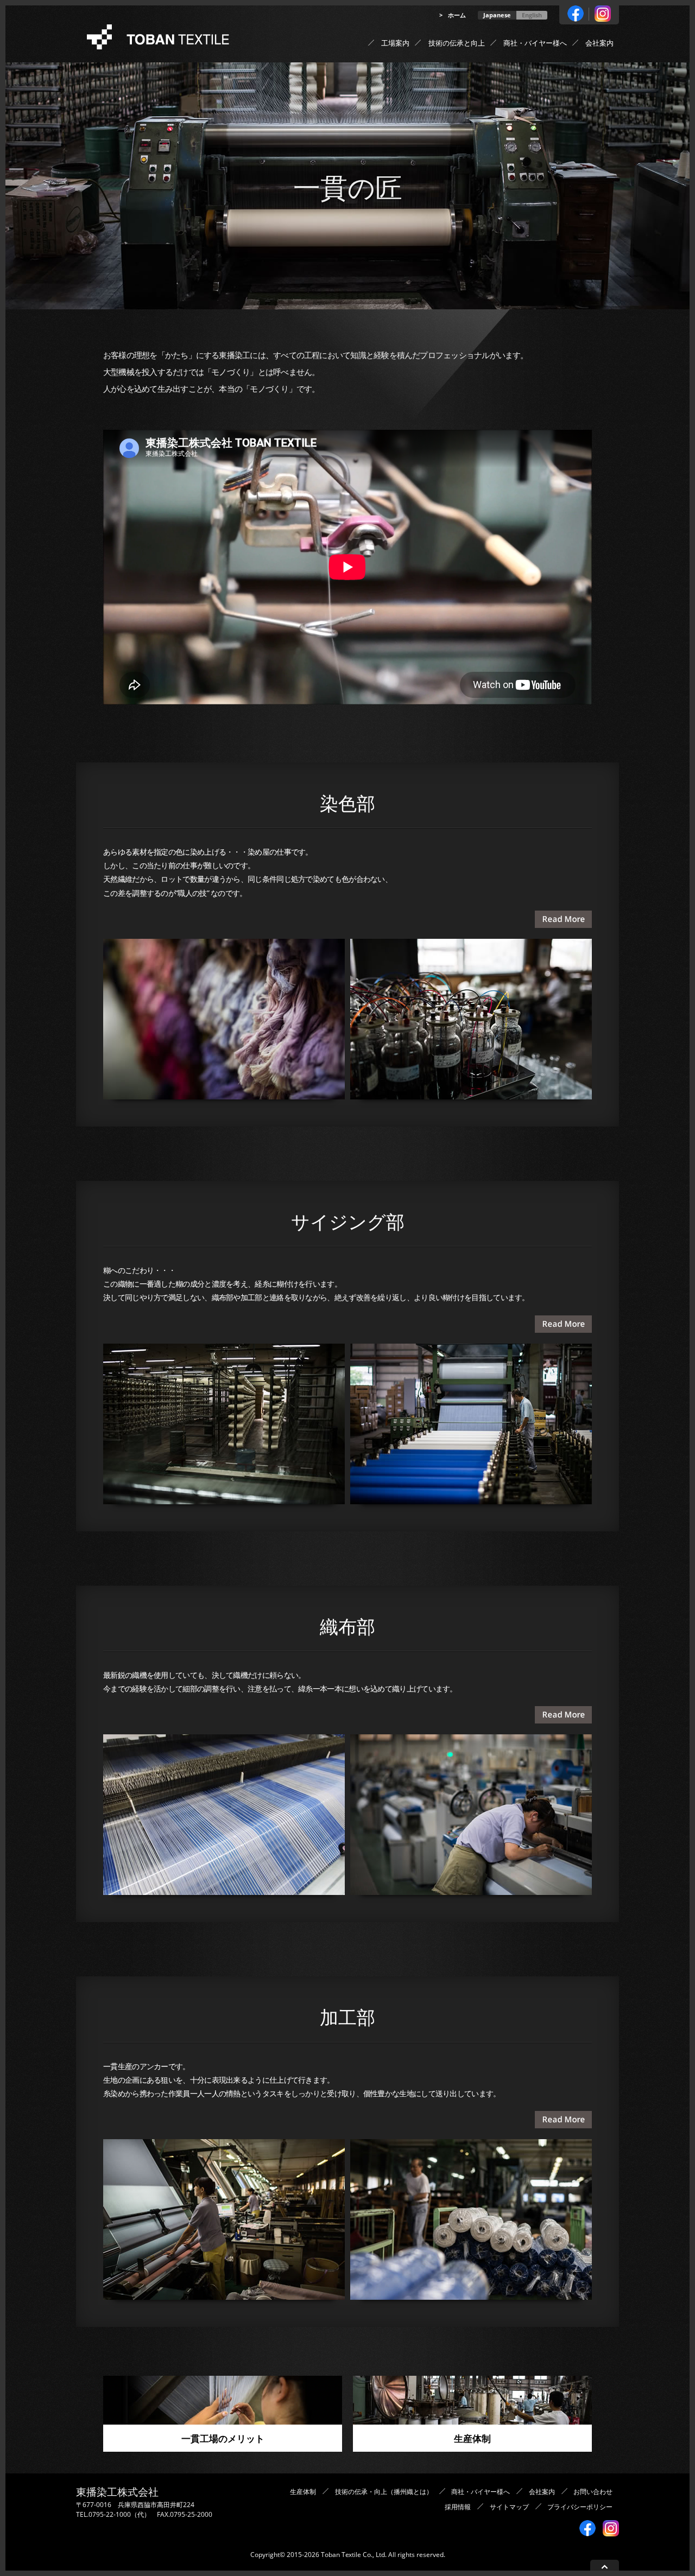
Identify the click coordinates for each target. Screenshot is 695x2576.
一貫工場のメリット (416, 65)
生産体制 (399, 109)
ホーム (457, 15)
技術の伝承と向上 (457, 43)
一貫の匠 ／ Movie (414, 87)
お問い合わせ (593, 2492)
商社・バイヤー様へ (535, 43)
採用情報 (458, 2507)
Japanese (497, 15)
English (532, 15)
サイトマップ (509, 2507)
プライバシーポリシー (580, 2507)
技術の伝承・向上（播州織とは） (384, 2492)
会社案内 (599, 43)
